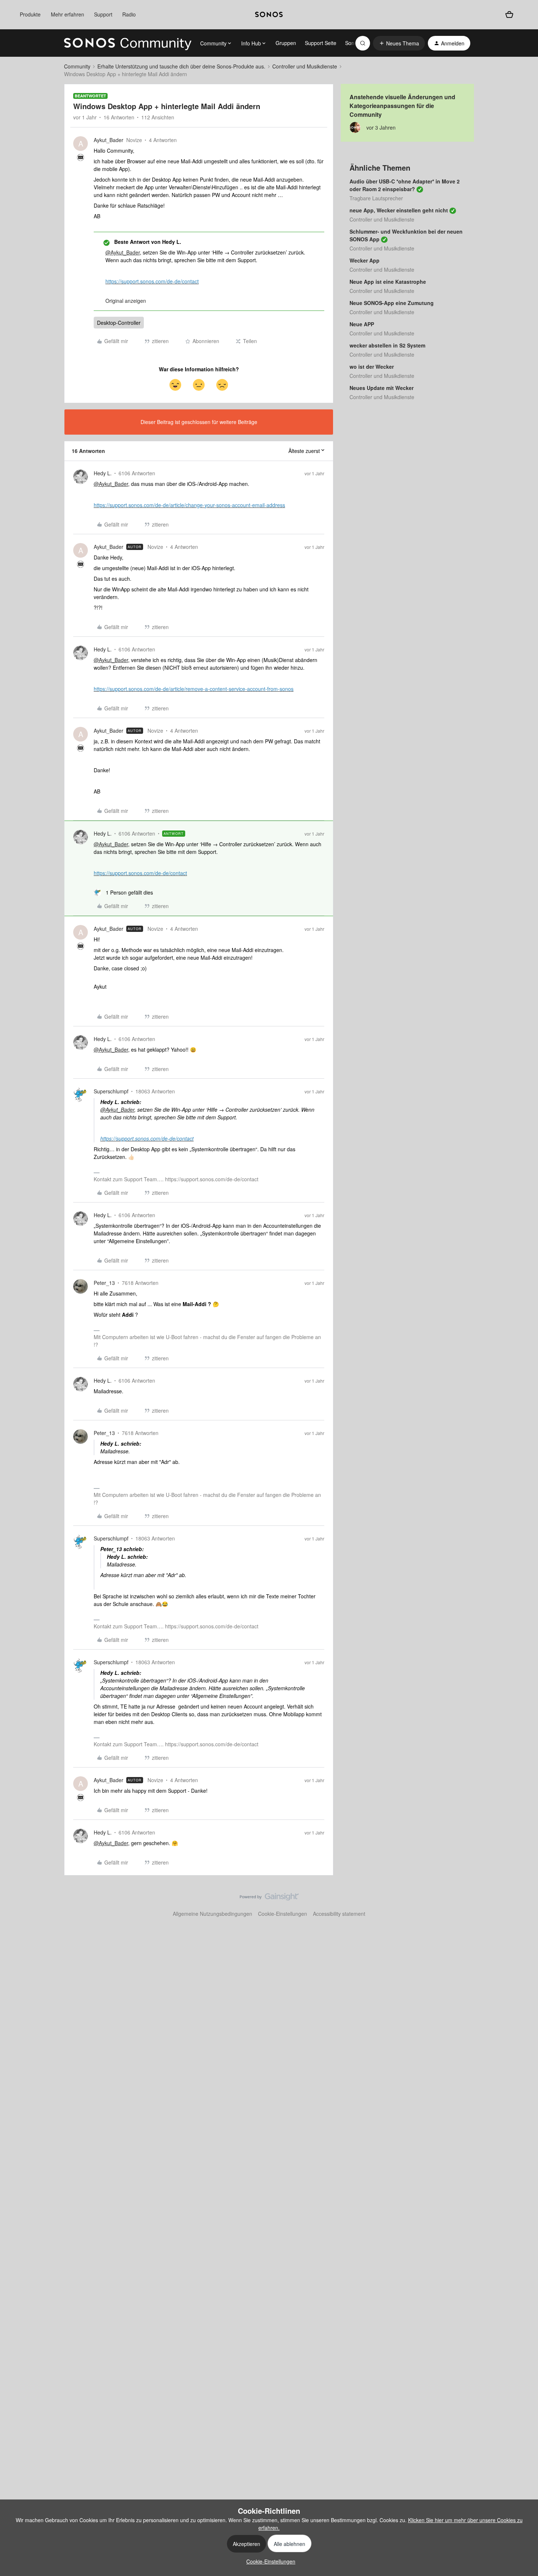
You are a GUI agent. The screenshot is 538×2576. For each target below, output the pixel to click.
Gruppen (286, 43)
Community (77, 66)
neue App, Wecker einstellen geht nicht (399, 210)
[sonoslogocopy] (269, 15)
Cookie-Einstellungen (283, 1914)
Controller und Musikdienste (305, 66)
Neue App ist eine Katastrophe (388, 282)
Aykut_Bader (109, 140)
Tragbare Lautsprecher (376, 198)
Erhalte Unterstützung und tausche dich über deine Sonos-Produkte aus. (181, 66)
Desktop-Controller (119, 323)
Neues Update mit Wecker (382, 388)
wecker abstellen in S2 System (387, 345)
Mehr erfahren (68, 14)
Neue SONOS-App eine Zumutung (392, 303)
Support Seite (321, 43)
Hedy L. (103, 473)
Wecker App (365, 260)
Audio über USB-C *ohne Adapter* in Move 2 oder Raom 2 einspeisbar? (405, 185)
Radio (129, 14)
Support (103, 14)
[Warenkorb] (509, 15)
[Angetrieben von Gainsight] (269, 1899)
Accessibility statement (339, 1914)
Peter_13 (104, 1283)
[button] (399, 43)
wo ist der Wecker (372, 367)
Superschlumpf (111, 1091)
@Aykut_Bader (123, 252)
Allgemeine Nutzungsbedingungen (212, 1914)
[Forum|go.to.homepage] (128, 43)
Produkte (30, 14)
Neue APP (362, 324)
